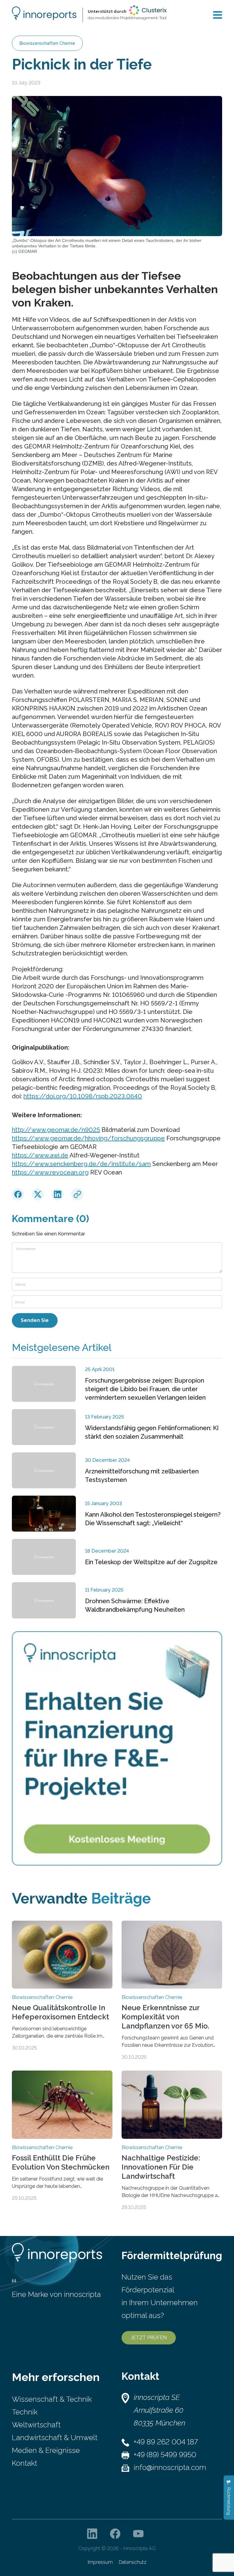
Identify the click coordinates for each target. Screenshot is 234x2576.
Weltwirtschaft (36, 2425)
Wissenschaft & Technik (52, 2399)
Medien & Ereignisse (46, 2450)
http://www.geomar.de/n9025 (56, 1130)
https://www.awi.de (40, 1155)
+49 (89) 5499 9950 (165, 2455)
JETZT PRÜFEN (149, 2338)
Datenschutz (133, 2562)
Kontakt (25, 2463)
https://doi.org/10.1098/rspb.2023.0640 (83, 1096)
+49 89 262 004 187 (166, 2442)
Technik (25, 2412)
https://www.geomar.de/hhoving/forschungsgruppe (88, 1138)
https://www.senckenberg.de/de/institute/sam (81, 1164)
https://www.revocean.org (50, 1172)
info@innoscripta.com (170, 2467)
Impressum (100, 2562)
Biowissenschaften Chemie (47, 43)
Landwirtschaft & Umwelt (55, 2438)
